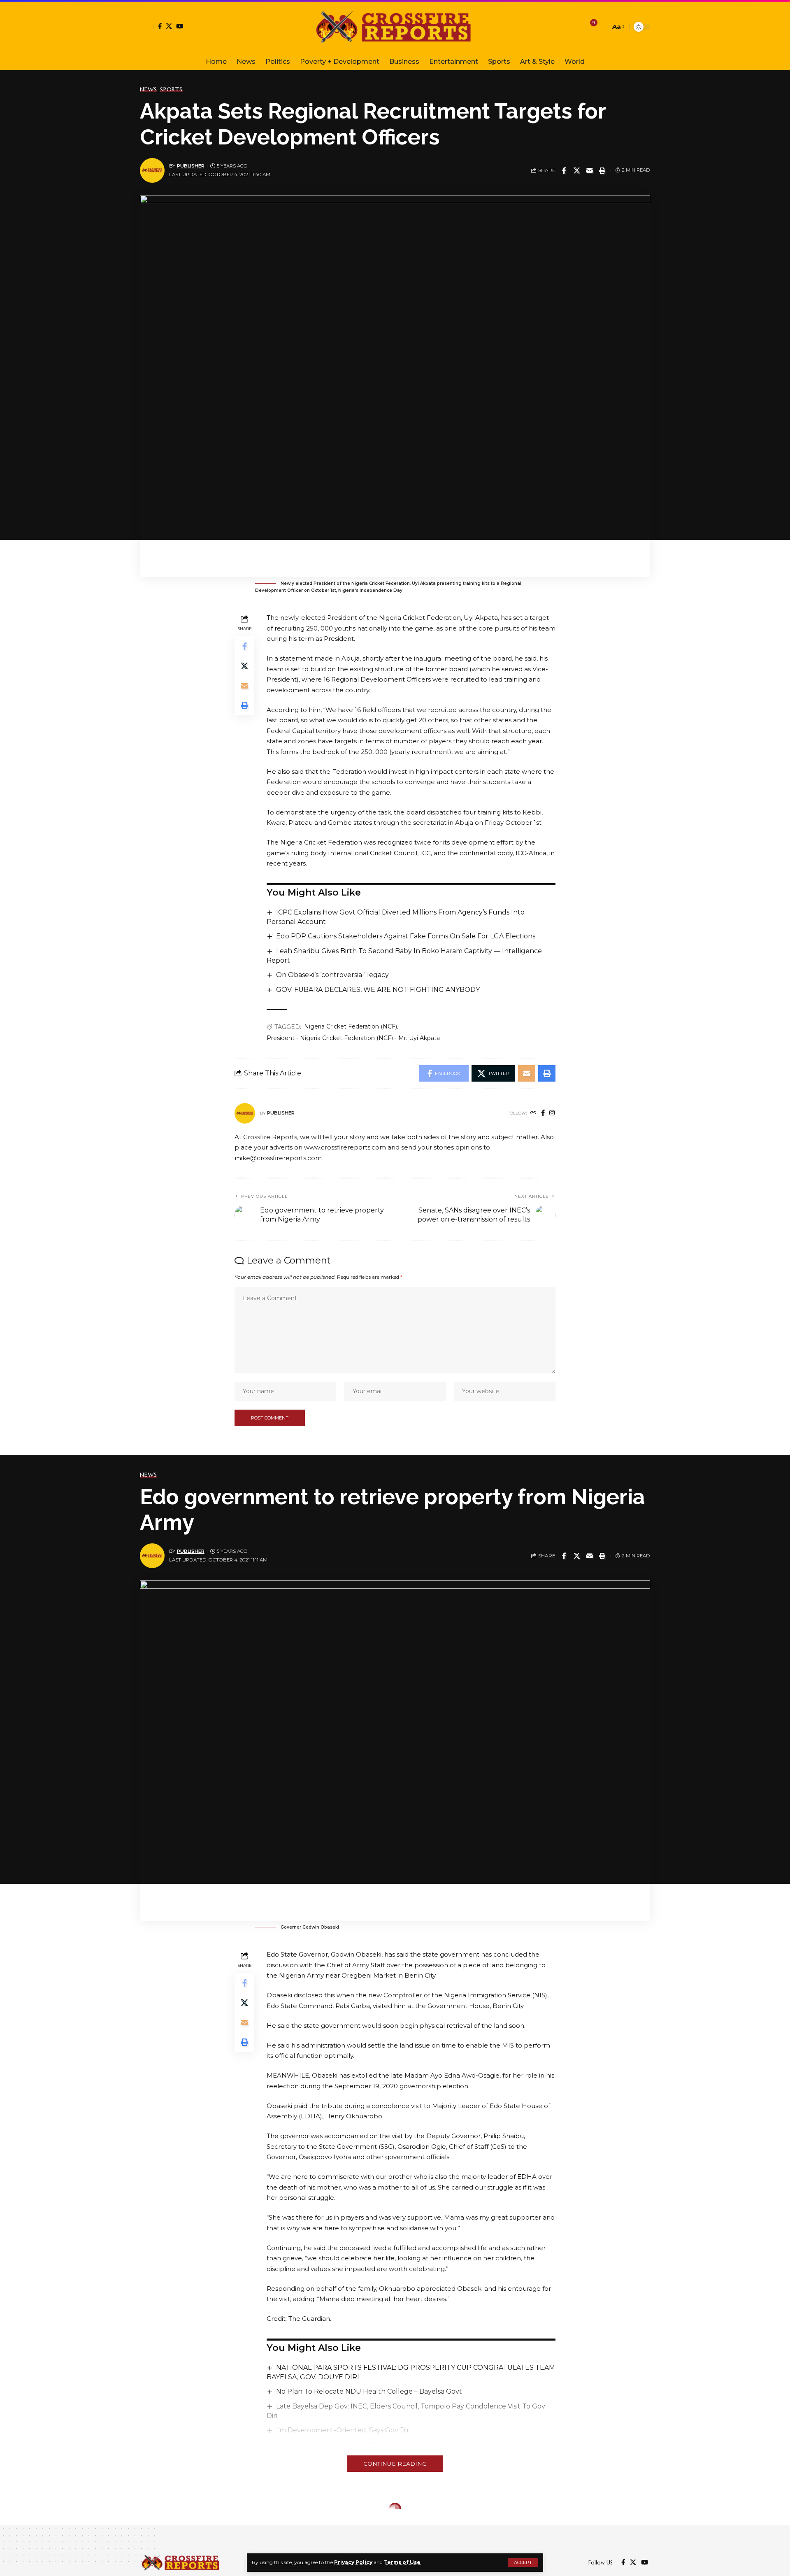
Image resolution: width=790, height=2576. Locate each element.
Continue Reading (395, 2464)
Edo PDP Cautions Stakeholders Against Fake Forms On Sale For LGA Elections (406, 936)
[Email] (590, 170)
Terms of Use (402, 2562)
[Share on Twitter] (577, 170)
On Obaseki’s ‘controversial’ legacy (332, 975)
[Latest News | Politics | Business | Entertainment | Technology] (395, 27)
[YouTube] (180, 26)
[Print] (602, 170)
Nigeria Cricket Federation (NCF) (351, 1026)
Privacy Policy (353, 2562)
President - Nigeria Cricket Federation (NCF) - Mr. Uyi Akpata (353, 1038)
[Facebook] (160, 26)
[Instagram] (552, 1113)
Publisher (191, 166)
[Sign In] (147, 27)
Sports (171, 89)
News (149, 89)
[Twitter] (169, 26)
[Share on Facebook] (564, 170)
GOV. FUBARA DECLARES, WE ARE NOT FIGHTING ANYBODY (378, 990)
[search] (602, 27)
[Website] (533, 1113)
